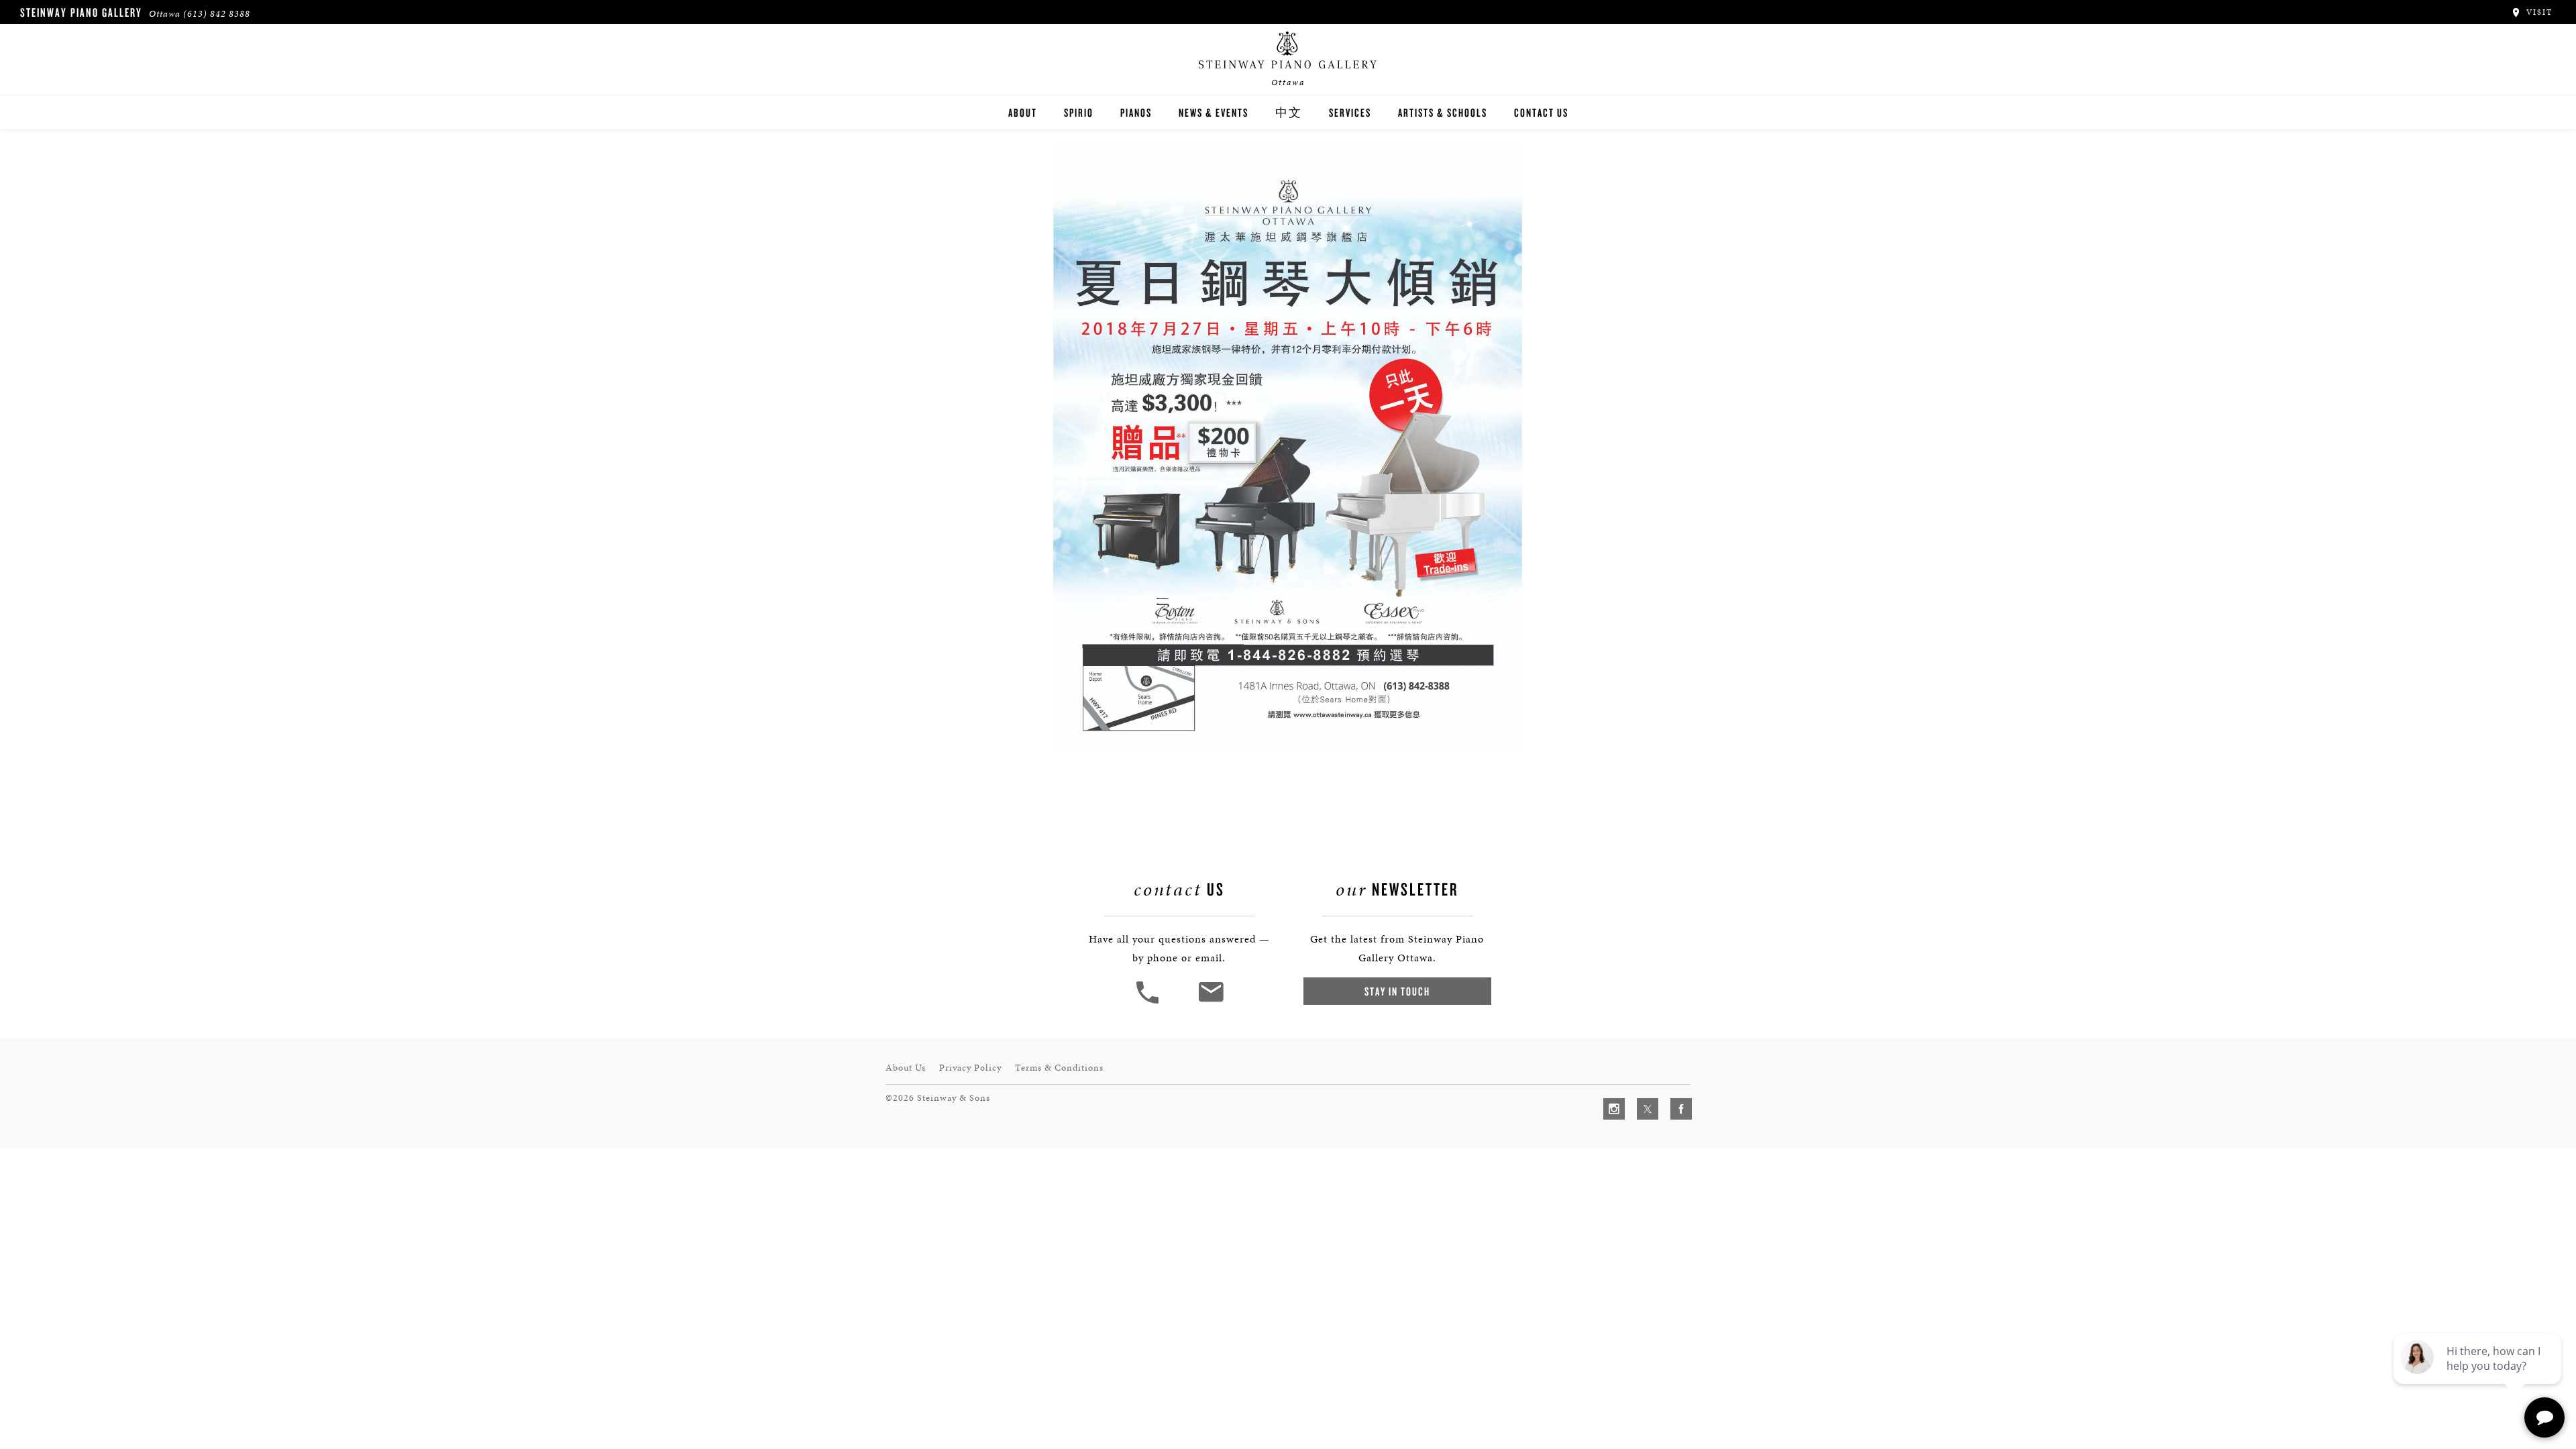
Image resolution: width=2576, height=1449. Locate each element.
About (1023, 112)
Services (1350, 112)
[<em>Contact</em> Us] (1211, 1002)
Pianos (1136, 112)
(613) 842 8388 (217, 14)
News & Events (1214, 112)
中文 (1289, 112)
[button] (1149, 1002)
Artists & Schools (1443, 112)
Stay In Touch (1397, 991)
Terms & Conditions (1059, 1068)
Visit (2538, 12)
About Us (906, 1068)
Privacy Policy (970, 1068)
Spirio (1079, 112)
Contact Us (1541, 112)
